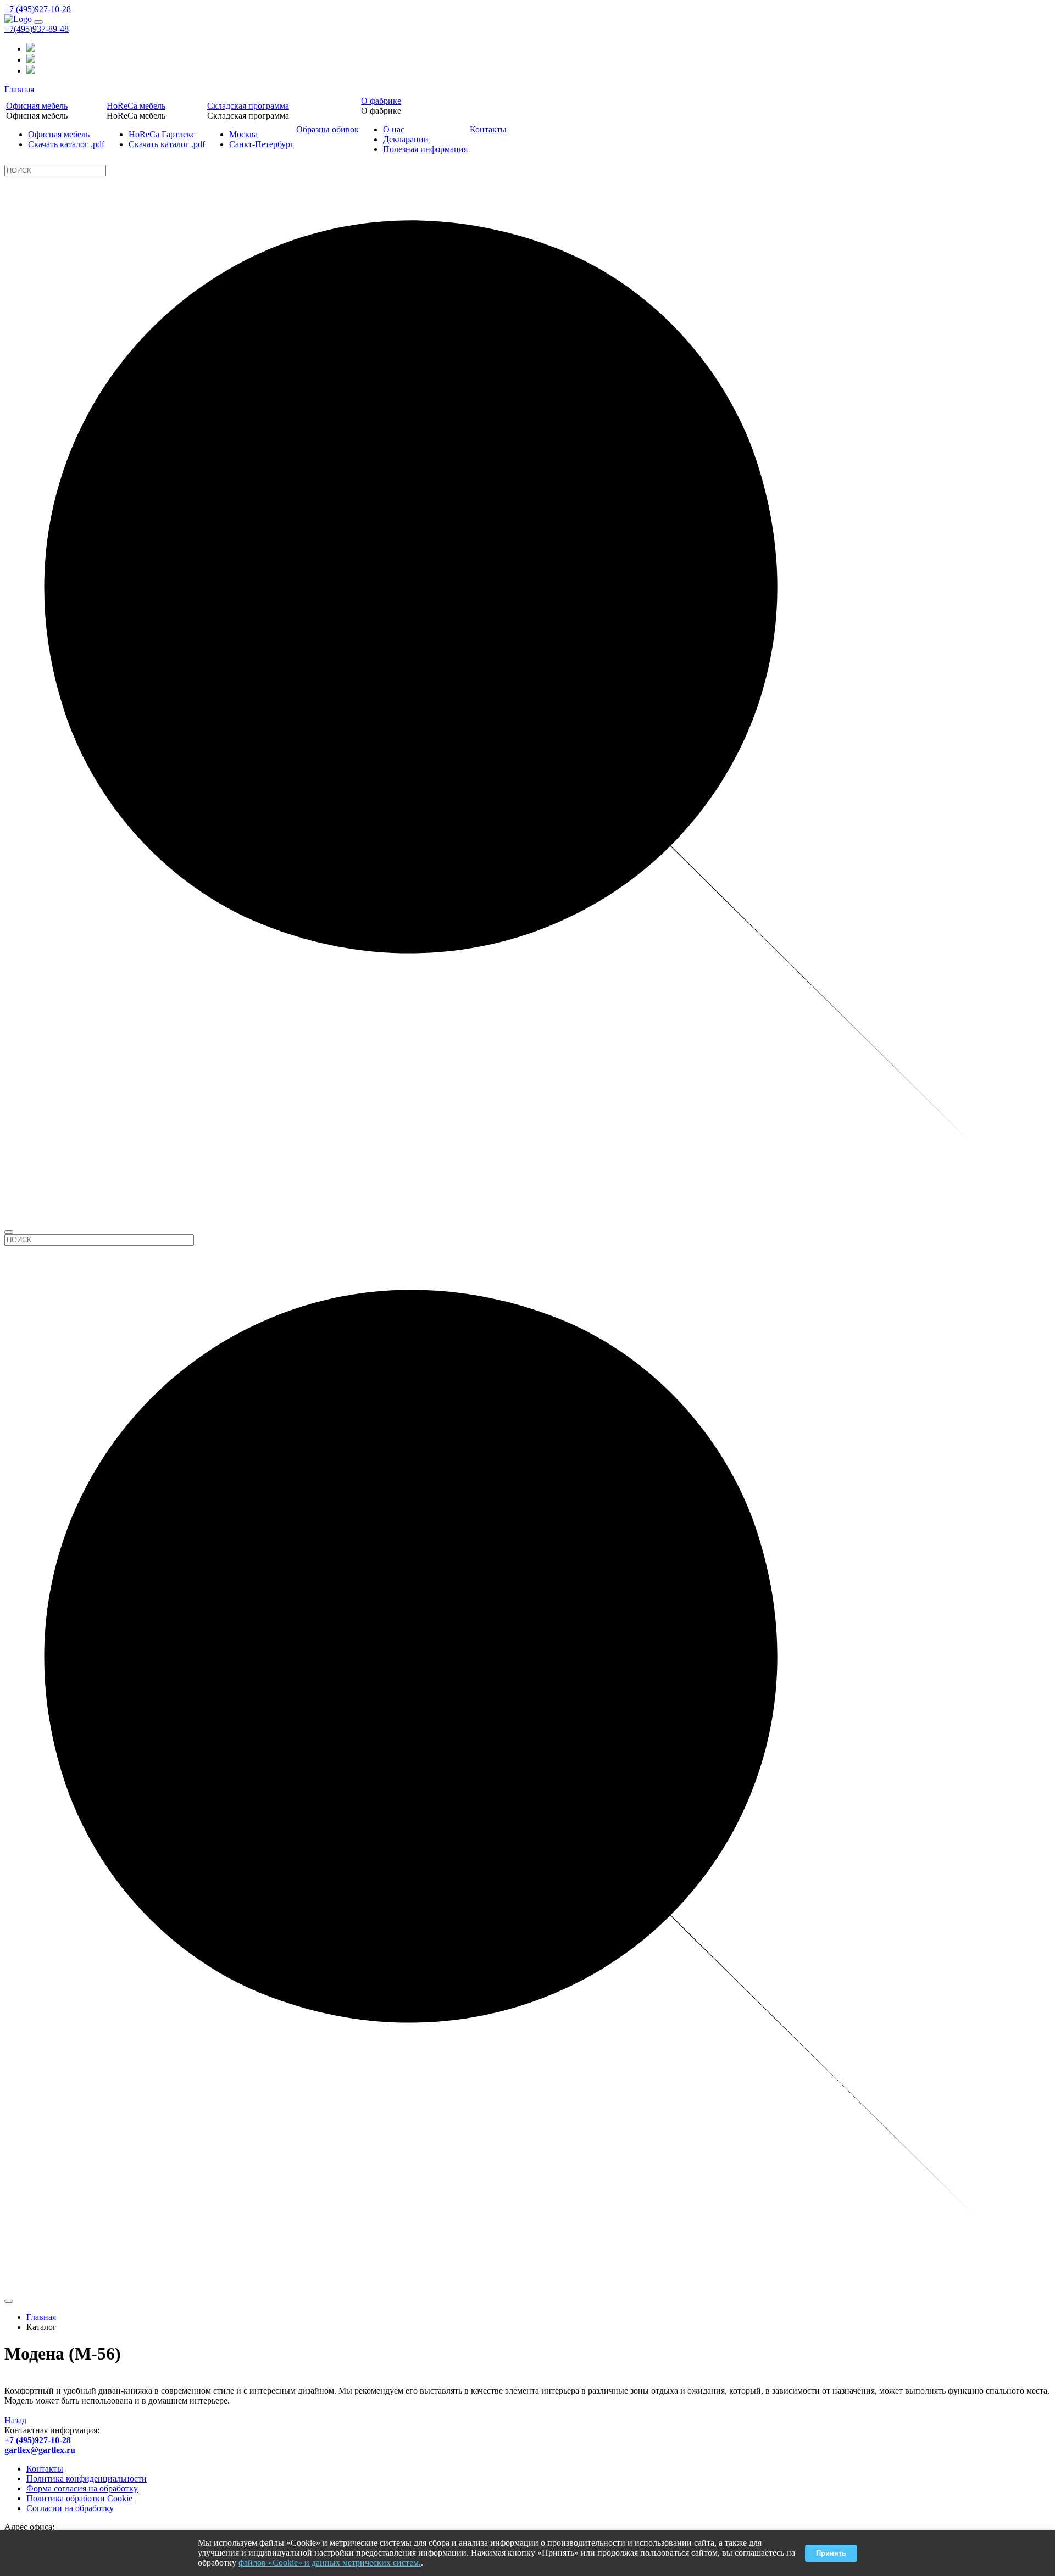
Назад (15, 2420)
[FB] (31, 60)
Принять (831, 2553)
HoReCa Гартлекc (162, 134)
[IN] (31, 49)
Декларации (406, 139)
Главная (19, 89)
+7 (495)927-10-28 (38, 9)
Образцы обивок (327, 129)
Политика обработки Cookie (79, 2498)
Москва (243, 134)
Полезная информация (425, 149)
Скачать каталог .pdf (66, 144)
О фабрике (381, 101)
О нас (394, 129)
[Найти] (9, 1232)
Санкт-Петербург (262, 144)
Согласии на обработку (70, 2508)
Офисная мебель (37, 106)
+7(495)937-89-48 (37, 29)
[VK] (31, 71)
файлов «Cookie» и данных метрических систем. (330, 2563)
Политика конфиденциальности (87, 2479)
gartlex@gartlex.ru (40, 2450)
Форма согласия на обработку (82, 2488)
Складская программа (248, 106)
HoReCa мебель (136, 106)
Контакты (488, 129)
